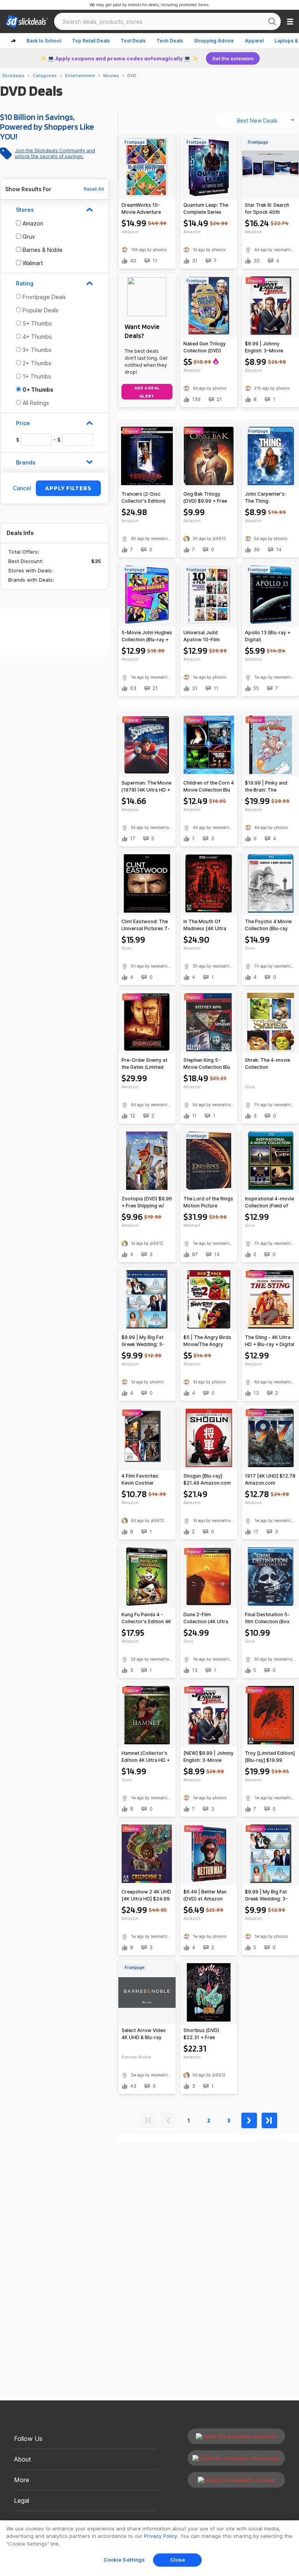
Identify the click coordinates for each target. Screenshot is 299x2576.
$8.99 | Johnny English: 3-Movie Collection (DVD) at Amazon (267, 348)
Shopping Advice (214, 41)
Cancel (22, 488)
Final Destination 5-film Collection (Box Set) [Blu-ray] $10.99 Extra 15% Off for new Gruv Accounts (270, 1618)
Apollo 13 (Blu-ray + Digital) (268, 636)
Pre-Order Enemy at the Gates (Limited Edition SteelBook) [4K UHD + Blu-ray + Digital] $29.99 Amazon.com (145, 1064)
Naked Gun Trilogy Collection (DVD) (205, 347)
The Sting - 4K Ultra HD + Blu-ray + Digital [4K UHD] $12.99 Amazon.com (270, 1341)
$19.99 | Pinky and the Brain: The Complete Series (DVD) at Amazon (266, 787)
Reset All (94, 189)
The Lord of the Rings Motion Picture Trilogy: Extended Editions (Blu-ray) (208, 1203)
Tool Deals (133, 41)
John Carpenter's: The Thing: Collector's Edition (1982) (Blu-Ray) (266, 498)
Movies (111, 76)
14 (279, 550)
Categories (45, 76)
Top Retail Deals (91, 41)
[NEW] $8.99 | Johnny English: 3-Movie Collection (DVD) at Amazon (208, 1757)
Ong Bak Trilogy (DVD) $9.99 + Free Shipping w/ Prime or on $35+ (207, 498)
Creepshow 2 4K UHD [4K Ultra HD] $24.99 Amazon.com (146, 1896)
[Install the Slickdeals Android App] (236, 2458)
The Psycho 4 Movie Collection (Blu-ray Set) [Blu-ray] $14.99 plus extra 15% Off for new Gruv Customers (270, 925)
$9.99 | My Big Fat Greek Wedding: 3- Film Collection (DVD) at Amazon (269, 1896)
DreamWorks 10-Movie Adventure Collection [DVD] (141, 209)
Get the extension (233, 59)
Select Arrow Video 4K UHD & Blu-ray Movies (144, 2034)
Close (178, 2560)
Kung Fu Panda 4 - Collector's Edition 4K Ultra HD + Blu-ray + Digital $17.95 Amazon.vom (146, 1618)
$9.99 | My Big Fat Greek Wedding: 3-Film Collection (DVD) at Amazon (146, 1341)
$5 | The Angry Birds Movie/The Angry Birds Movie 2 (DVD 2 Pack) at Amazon (208, 1341)
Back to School (44, 41)
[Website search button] (272, 21)
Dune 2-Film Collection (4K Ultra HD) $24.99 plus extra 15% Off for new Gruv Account (209, 1618)
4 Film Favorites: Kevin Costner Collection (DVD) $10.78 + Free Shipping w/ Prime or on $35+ (145, 1480)
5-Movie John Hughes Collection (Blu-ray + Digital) (147, 636)
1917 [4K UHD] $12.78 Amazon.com (270, 1479)
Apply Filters (68, 488)
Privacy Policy (161, 2536)
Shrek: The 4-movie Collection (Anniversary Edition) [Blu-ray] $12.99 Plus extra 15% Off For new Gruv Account (269, 1064)
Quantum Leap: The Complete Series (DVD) (206, 209)
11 (155, 261)
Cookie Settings (124, 2560)
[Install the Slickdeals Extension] (236, 2436)
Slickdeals (13, 76)
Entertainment (80, 76)
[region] (149, 2548)
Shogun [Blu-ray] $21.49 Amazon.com (207, 1479)
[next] (249, 2119)
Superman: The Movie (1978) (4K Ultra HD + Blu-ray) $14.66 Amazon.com (146, 787)
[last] (269, 2119)
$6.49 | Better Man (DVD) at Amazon (205, 1895)
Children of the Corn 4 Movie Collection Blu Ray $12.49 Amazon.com (209, 787)
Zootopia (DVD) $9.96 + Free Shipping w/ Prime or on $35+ (147, 1203)
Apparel (254, 41)
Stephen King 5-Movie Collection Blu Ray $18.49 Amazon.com (207, 1064)
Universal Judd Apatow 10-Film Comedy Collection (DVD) (205, 636)
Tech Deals (170, 41)
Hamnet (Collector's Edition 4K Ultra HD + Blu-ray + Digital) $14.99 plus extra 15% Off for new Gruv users (147, 1757)
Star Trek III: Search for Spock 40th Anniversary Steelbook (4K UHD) (268, 209)
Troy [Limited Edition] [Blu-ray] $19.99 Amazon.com (270, 1757)
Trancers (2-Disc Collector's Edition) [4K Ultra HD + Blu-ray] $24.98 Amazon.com (143, 498)
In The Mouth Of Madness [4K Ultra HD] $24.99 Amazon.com (205, 925)
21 (219, 399)
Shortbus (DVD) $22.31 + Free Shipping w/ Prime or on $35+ (207, 2034)
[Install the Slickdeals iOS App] (236, 2480)
